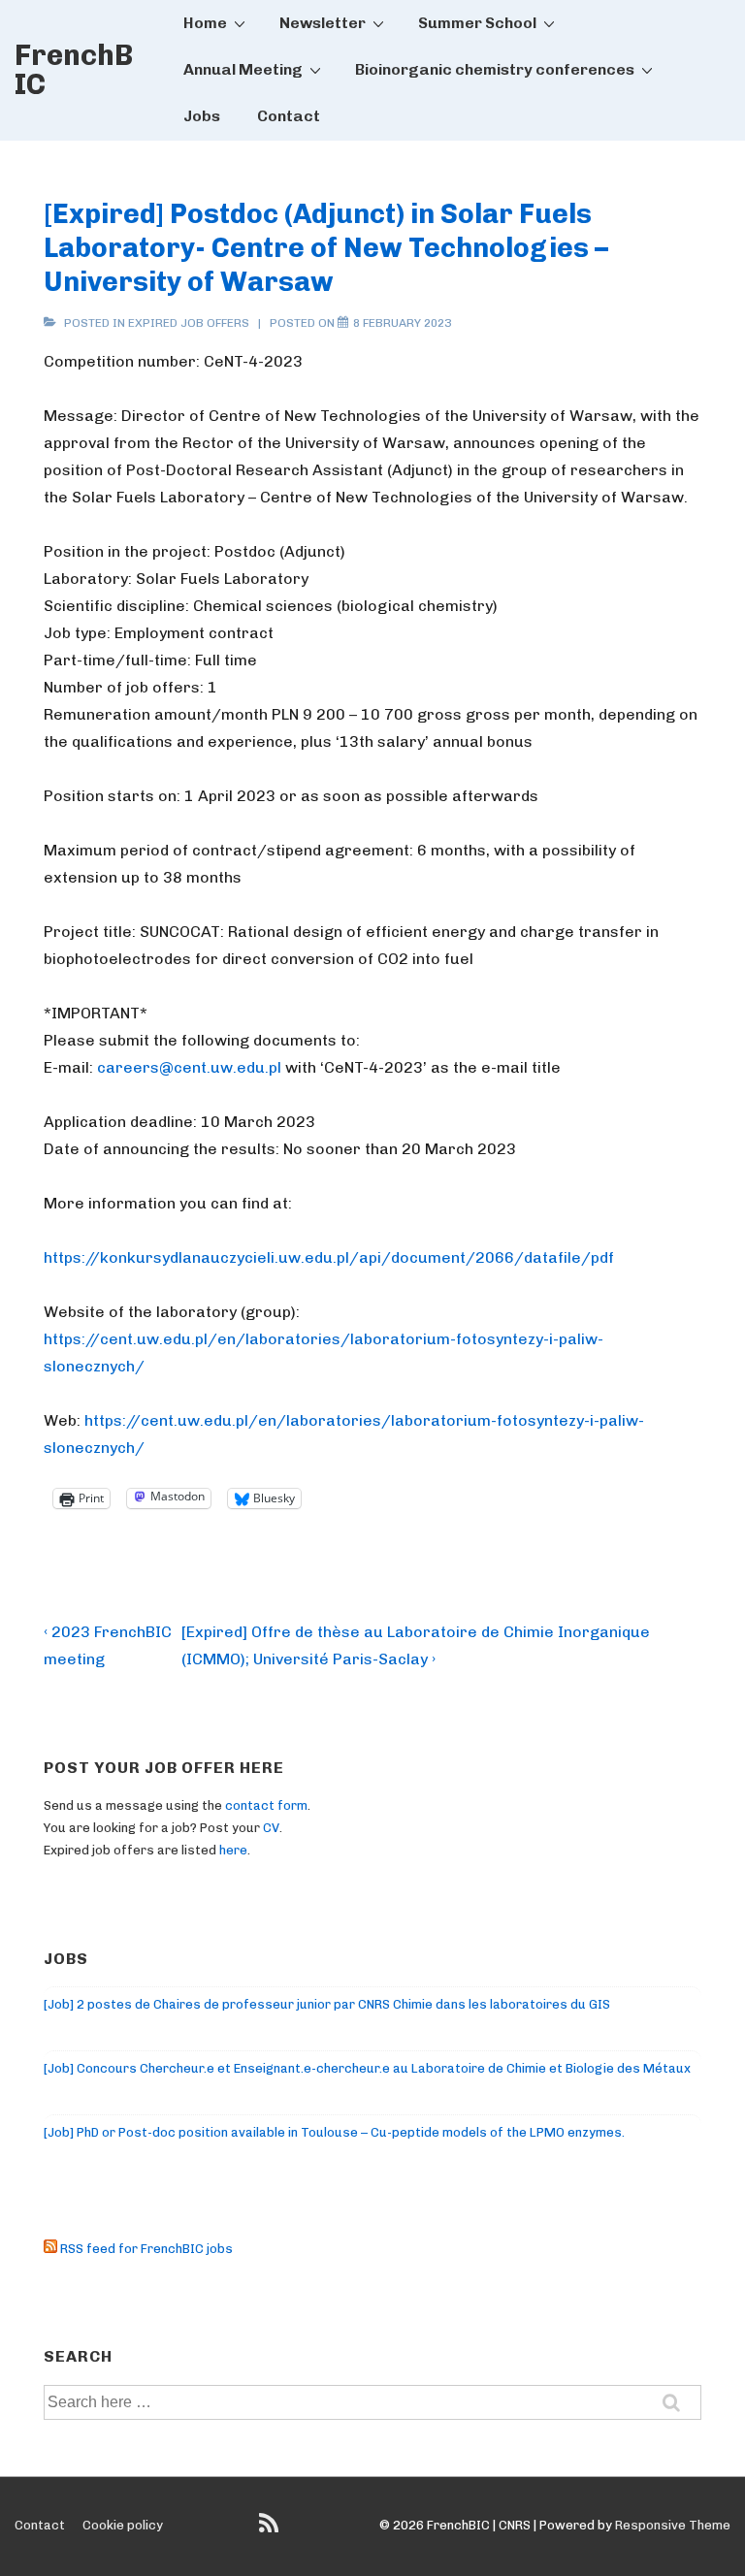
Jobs (202, 116)
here (233, 1850)
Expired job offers (189, 323)
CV (271, 1828)
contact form (266, 1805)
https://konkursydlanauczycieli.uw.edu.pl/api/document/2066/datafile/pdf (329, 1257)
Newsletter (323, 23)
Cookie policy (123, 2525)
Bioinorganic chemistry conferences (495, 69)
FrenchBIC (74, 70)
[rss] (271, 2530)
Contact (289, 116)
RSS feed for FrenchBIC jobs (145, 2249)
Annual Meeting (243, 69)
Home (205, 23)
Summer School (477, 23)
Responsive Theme (673, 2525)
